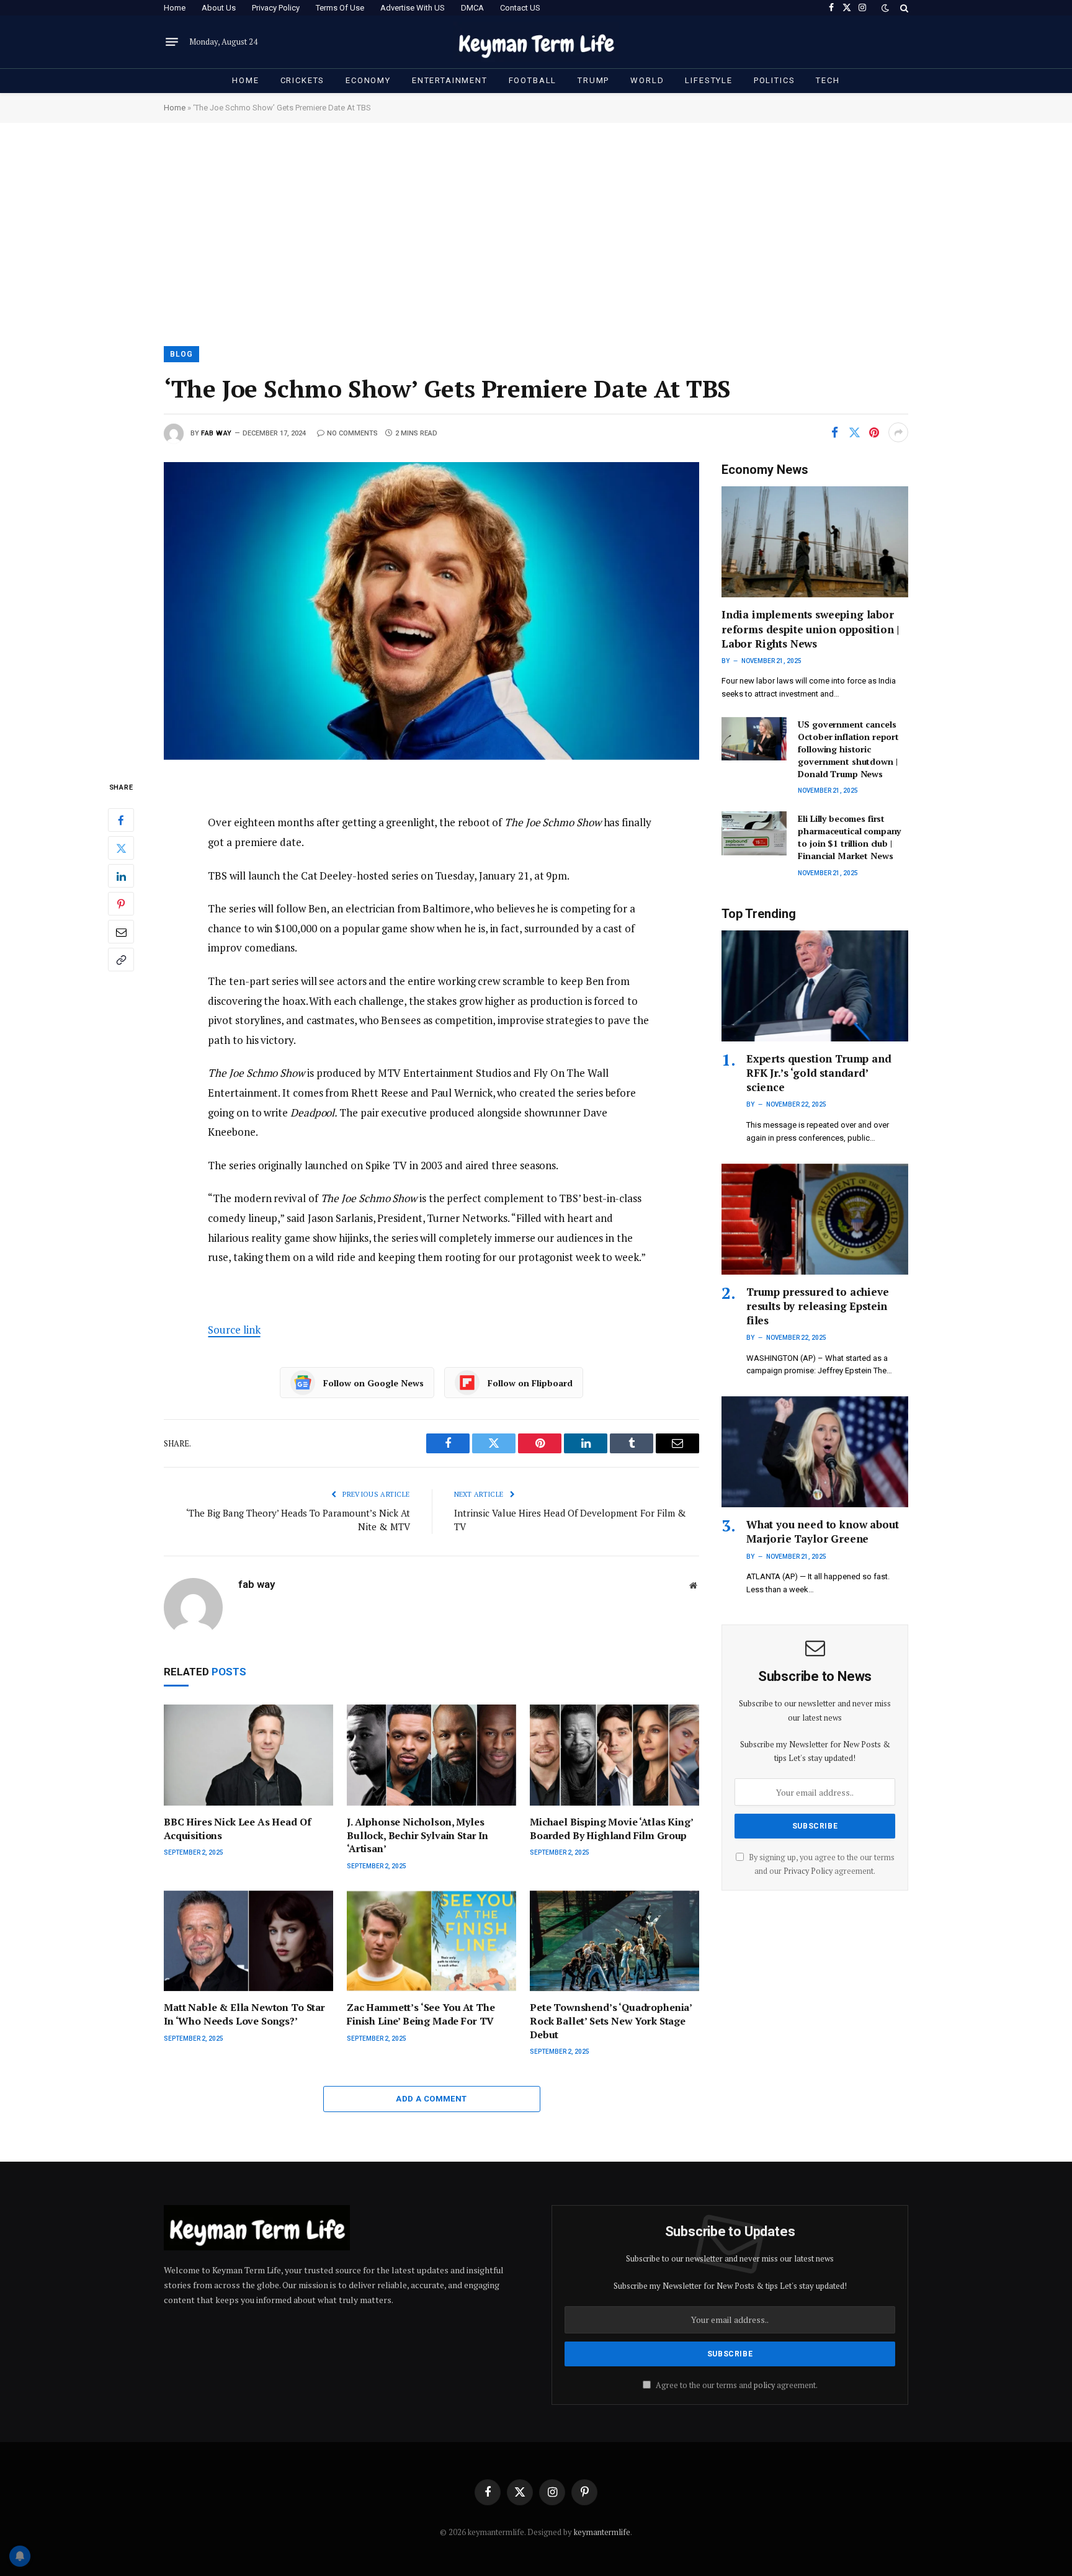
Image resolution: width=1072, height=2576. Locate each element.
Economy (368, 80)
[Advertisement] (536, 233)
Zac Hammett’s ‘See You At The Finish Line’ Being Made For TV (421, 2014)
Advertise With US (413, 8)
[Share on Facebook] (834, 432)
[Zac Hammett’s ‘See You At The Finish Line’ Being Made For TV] (431, 1941)
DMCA (472, 8)
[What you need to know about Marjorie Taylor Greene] (815, 1452)
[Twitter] (121, 848)
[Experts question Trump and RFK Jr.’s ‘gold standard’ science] (815, 986)
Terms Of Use (340, 8)
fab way (217, 433)
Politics (775, 80)
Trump (593, 80)
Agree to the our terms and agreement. (736, 2385)
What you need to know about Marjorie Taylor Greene (822, 1531)
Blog (181, 354)
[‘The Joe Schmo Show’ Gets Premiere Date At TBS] (431, 611)
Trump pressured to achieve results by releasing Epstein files (818, 1306)
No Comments (352, 433)
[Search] (903, 8)
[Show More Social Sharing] (898, 432)
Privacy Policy (276, 8)
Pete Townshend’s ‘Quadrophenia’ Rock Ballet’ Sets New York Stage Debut (611, 2021)
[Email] (121, 932)
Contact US (520, 8)
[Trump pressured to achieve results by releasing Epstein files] (815, 1219)
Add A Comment (431, 2099)
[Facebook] (121, 820)
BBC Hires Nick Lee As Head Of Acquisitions (237, 1829)
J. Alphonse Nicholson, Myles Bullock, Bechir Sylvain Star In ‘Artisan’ (418, 1836)
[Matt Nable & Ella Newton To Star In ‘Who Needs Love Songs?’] (248, 1941)
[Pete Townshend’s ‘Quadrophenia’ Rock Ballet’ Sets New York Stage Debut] (614, 1941)
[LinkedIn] (121, 876)
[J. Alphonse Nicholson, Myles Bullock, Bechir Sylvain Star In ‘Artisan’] (431, 1755)
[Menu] (172, 42)
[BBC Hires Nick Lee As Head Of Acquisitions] (248, 1755)
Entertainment (450, 80)
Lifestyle (708, 80)
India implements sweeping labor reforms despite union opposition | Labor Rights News (810, 629)
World (647, 80)
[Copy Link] (121, 960)
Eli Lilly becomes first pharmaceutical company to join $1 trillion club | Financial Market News (849, 837)
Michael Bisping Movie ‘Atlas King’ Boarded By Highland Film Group (611, 1829)
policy (764, 2385)
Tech (828, 80)
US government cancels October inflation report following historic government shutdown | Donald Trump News (848, 749)
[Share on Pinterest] (874, 432)
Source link (234, 1330)
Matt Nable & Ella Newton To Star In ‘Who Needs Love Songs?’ (244, 2014)
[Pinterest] (121, 904)
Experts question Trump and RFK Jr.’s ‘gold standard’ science (819, 1073)
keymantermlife (602, 2532)
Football (533, 80)
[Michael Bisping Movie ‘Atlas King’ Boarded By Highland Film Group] (614, 1755)
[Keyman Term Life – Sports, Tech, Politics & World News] (536, 42)
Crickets (303, 80)
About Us (219, 8)
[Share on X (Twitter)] (854, 432)
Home (175, 8)
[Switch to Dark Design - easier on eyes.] (885, 8)
